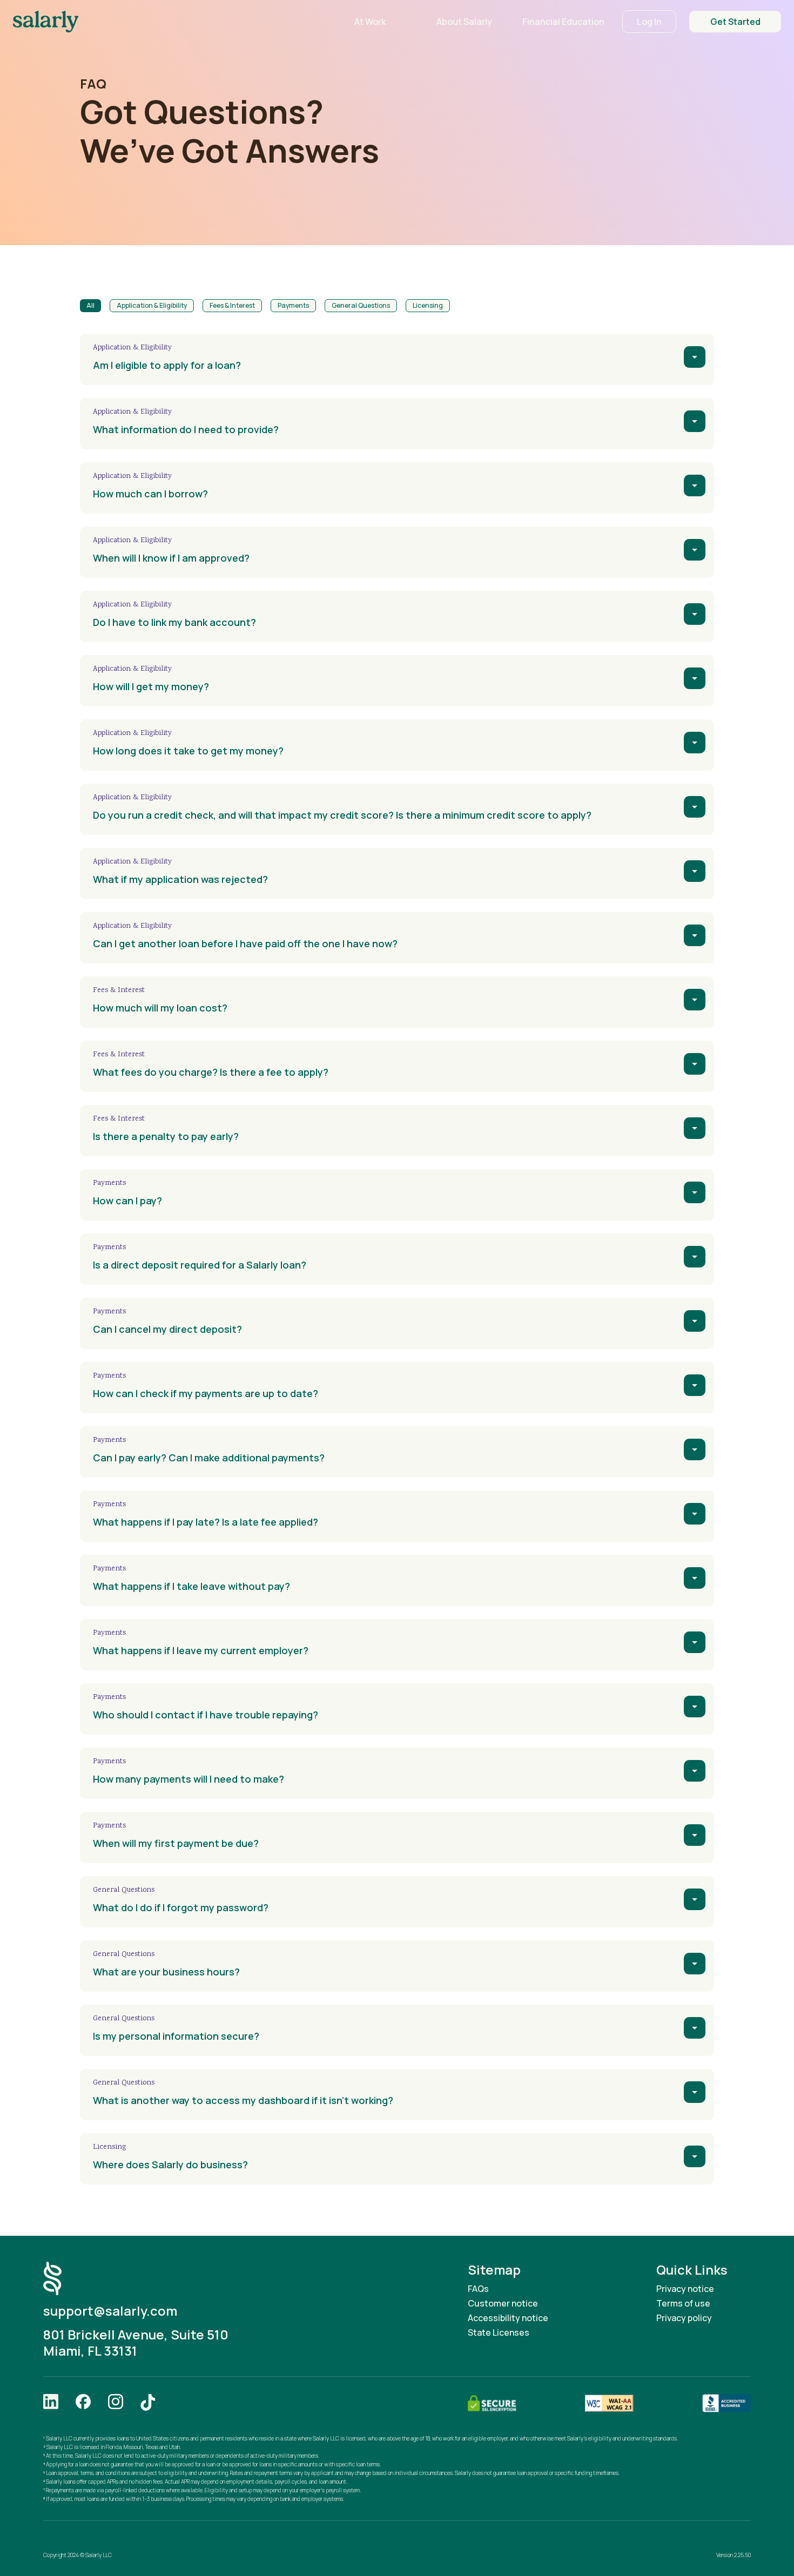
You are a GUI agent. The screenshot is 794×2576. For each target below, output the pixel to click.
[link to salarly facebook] (83, 2403)
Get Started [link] (735, 22)
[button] (90, 306)
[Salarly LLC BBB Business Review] (726, 2403)
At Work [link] (370, 22)
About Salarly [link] (464, 22)
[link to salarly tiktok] (148, 2403)
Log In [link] (649, 22)
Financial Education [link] (563, 22)
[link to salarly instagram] (116, 2403)
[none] (695, 357)
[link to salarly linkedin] (51, 2403)
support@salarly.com (110, 2311)
